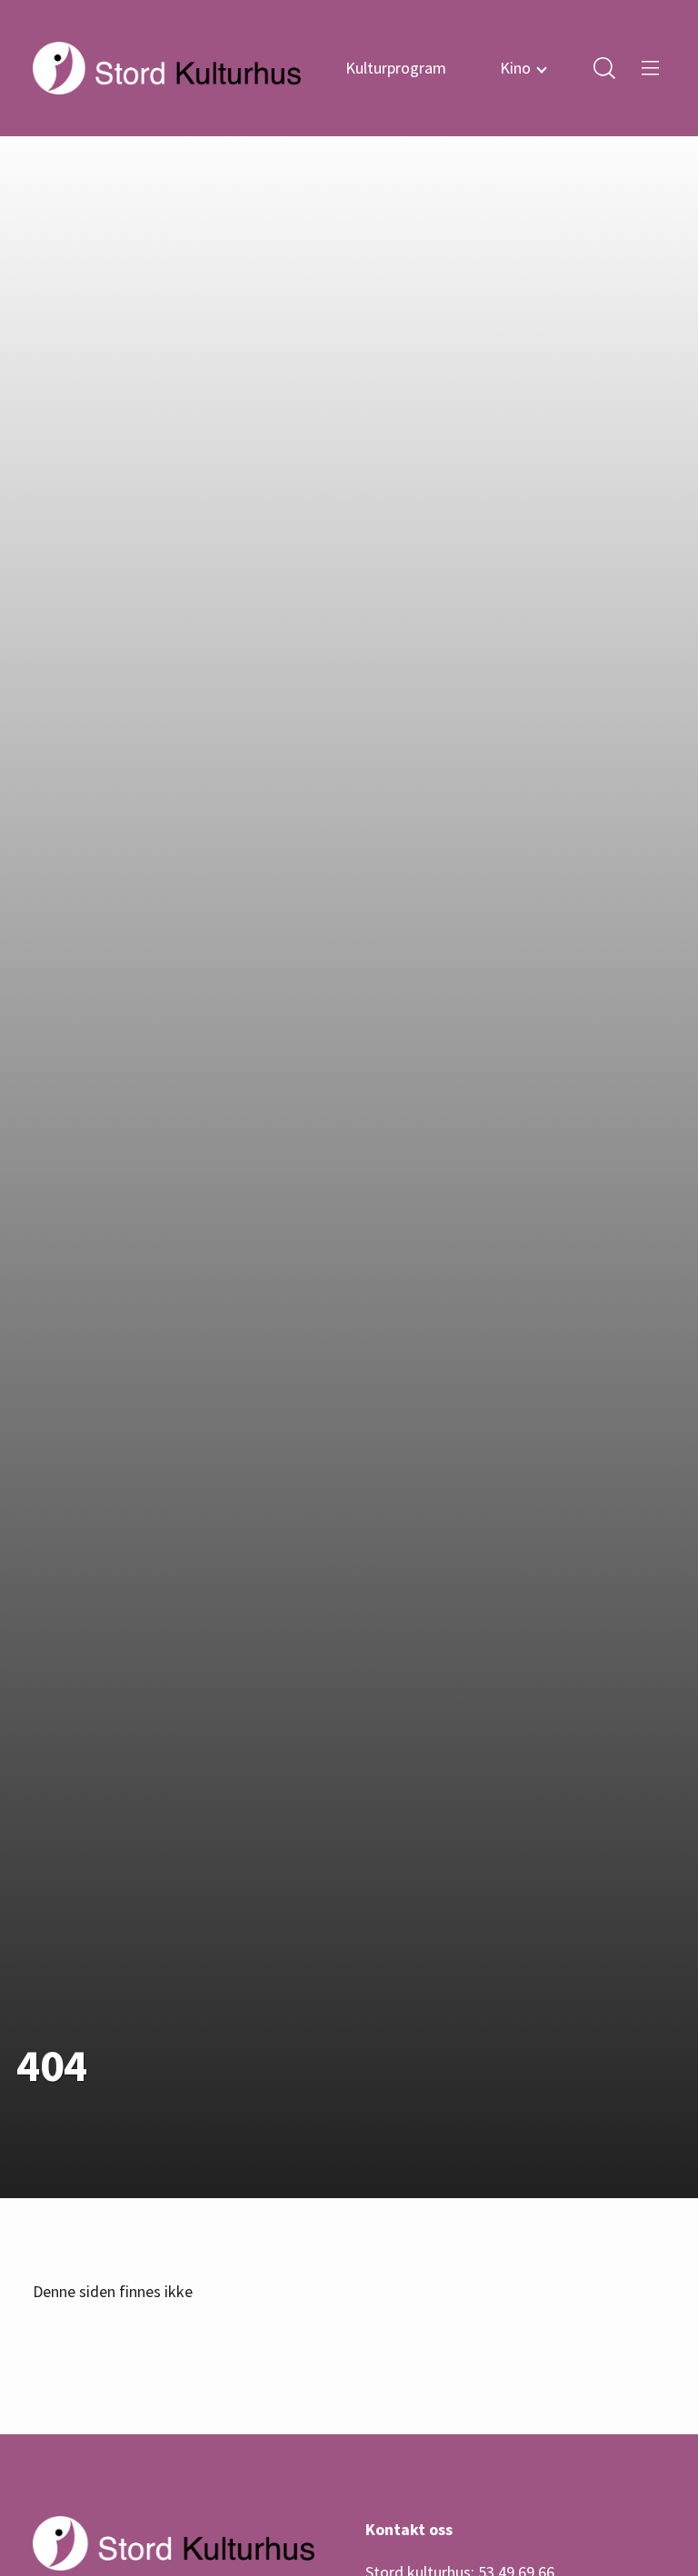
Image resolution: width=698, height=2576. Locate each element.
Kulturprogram (396, 68)
